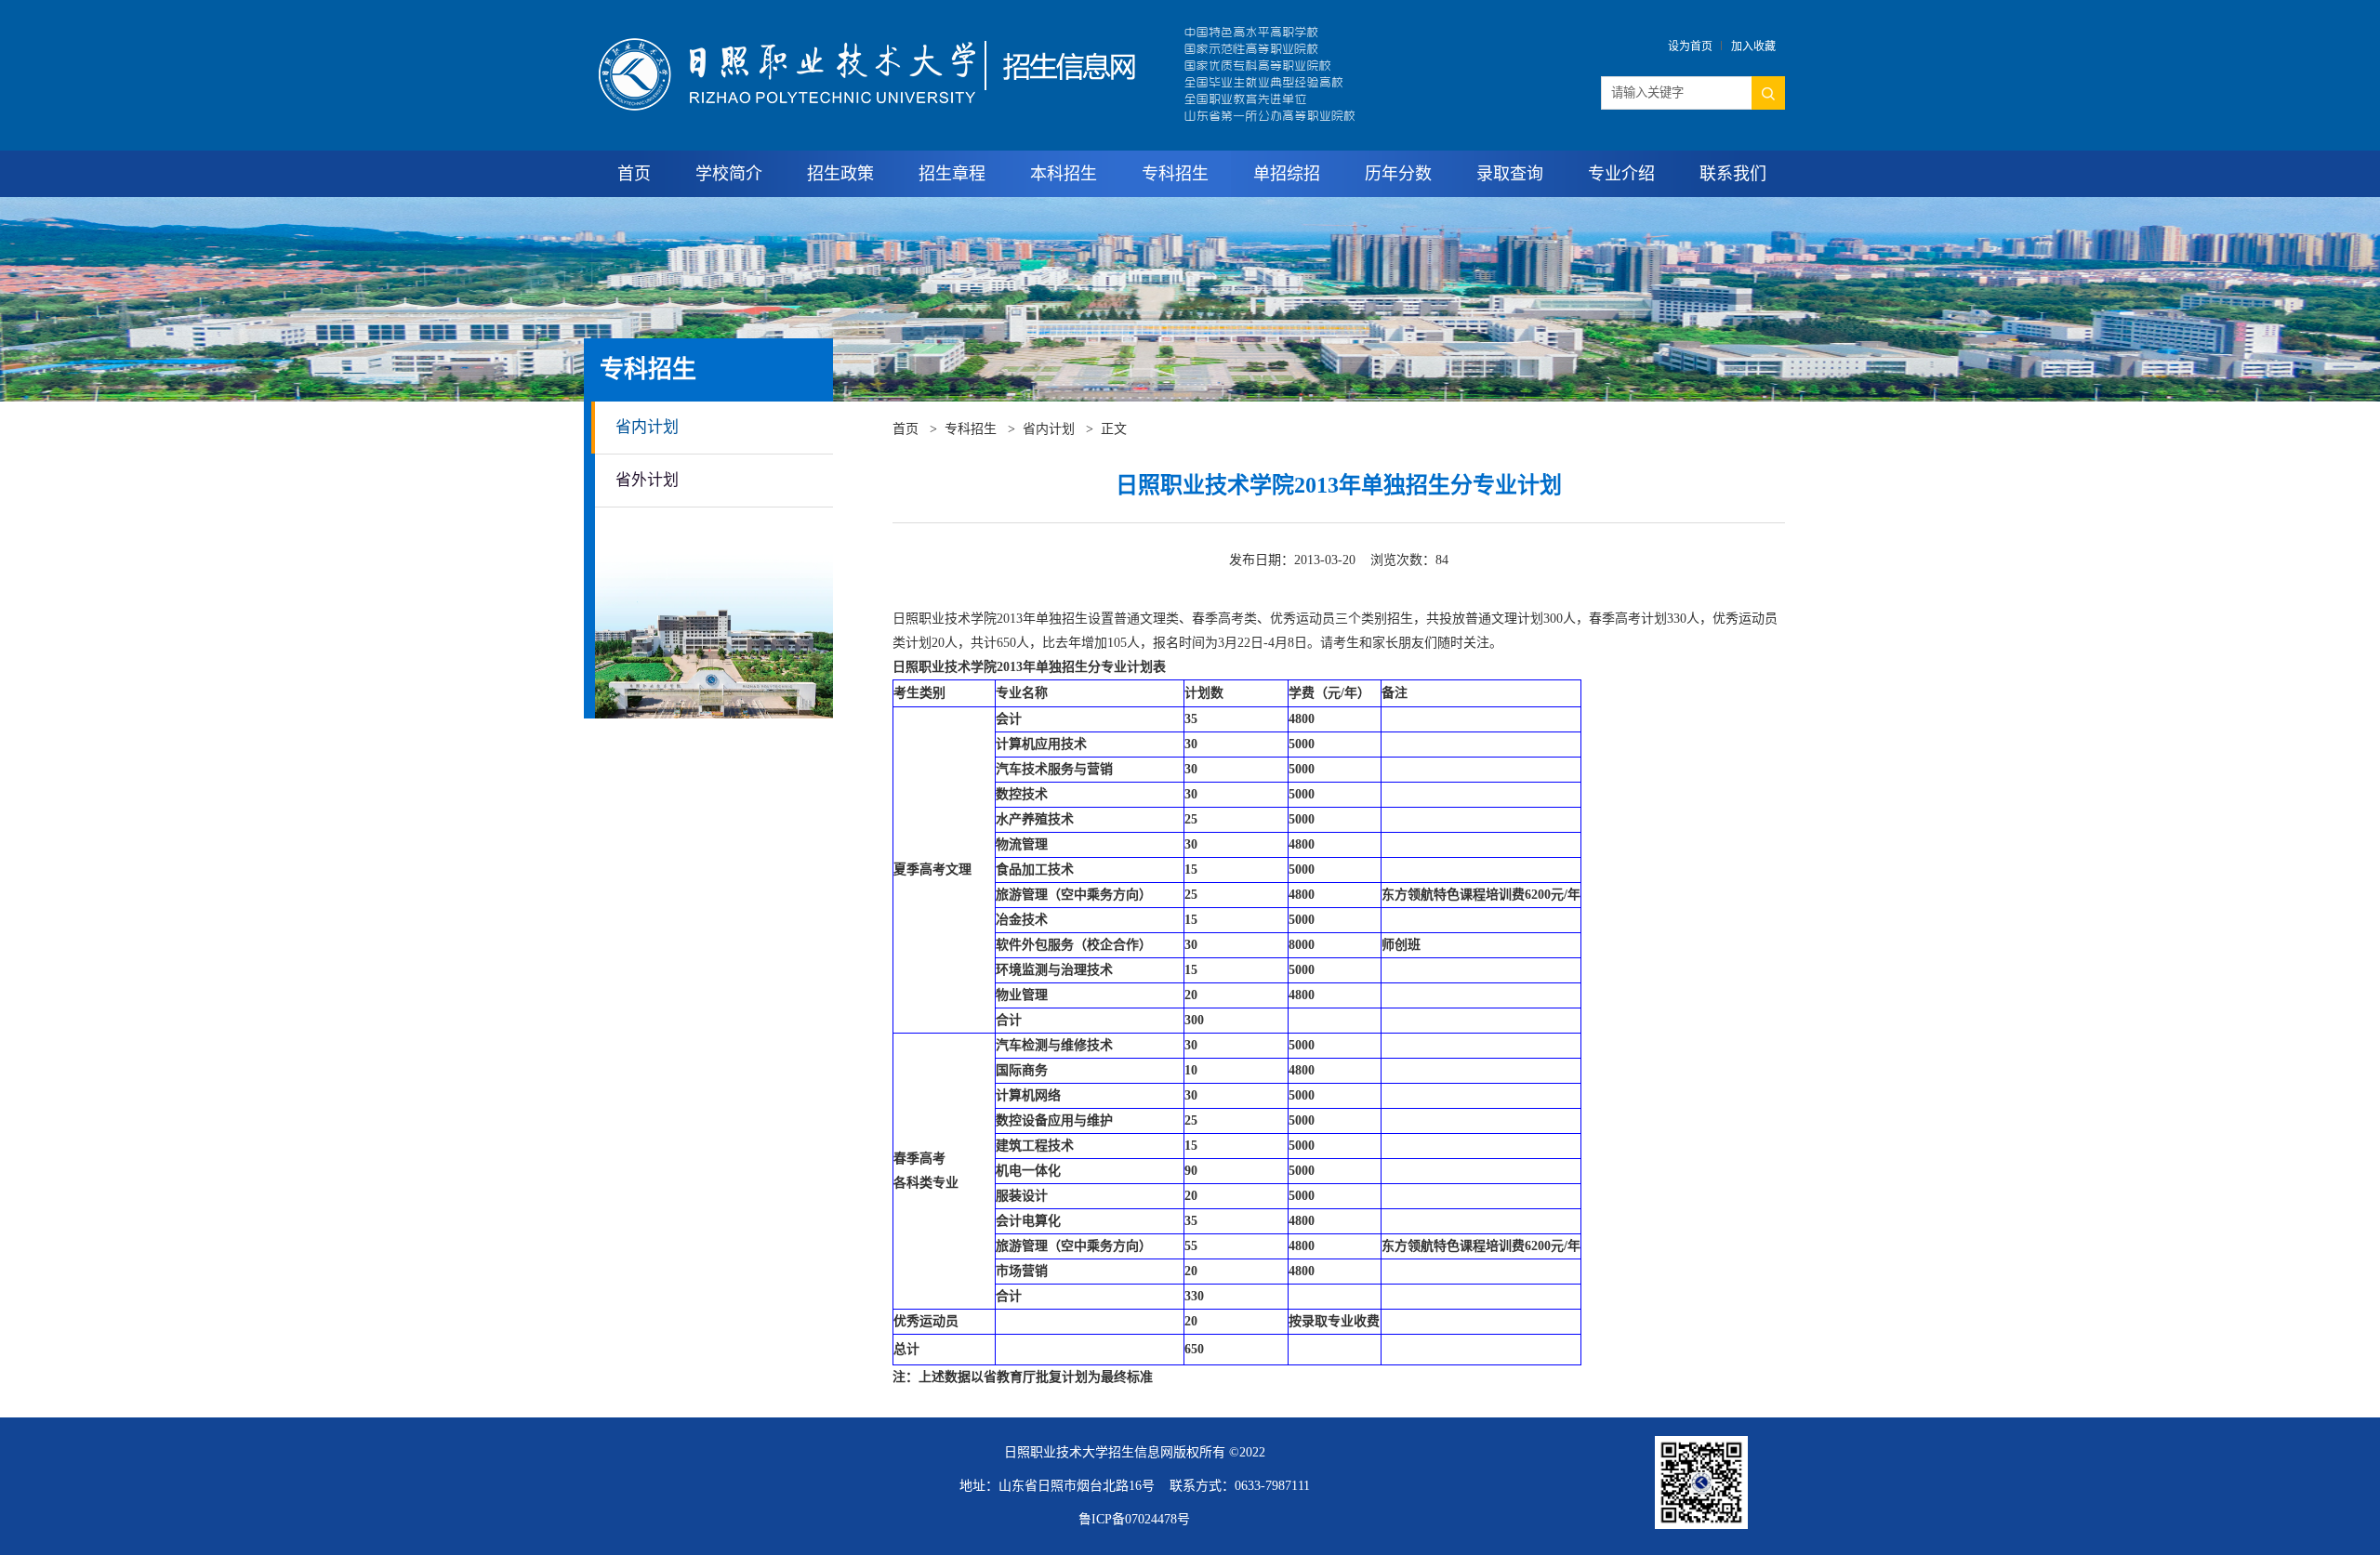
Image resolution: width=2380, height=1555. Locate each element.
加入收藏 (1753, 46)
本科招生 (1064, 174)
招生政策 (840, 174)
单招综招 (1287, 174)
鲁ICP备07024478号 (1134, 1519)
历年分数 (1398, 174)
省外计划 (647, 480)
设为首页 (1690, 46)
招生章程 (952, 174)
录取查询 (1510, 174)
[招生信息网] (985, 26)
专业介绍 (1621, 174)
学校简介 (729, 174)
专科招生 (1175, 174)
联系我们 (1733, 174)
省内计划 (647, 427)
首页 (634, 174)
